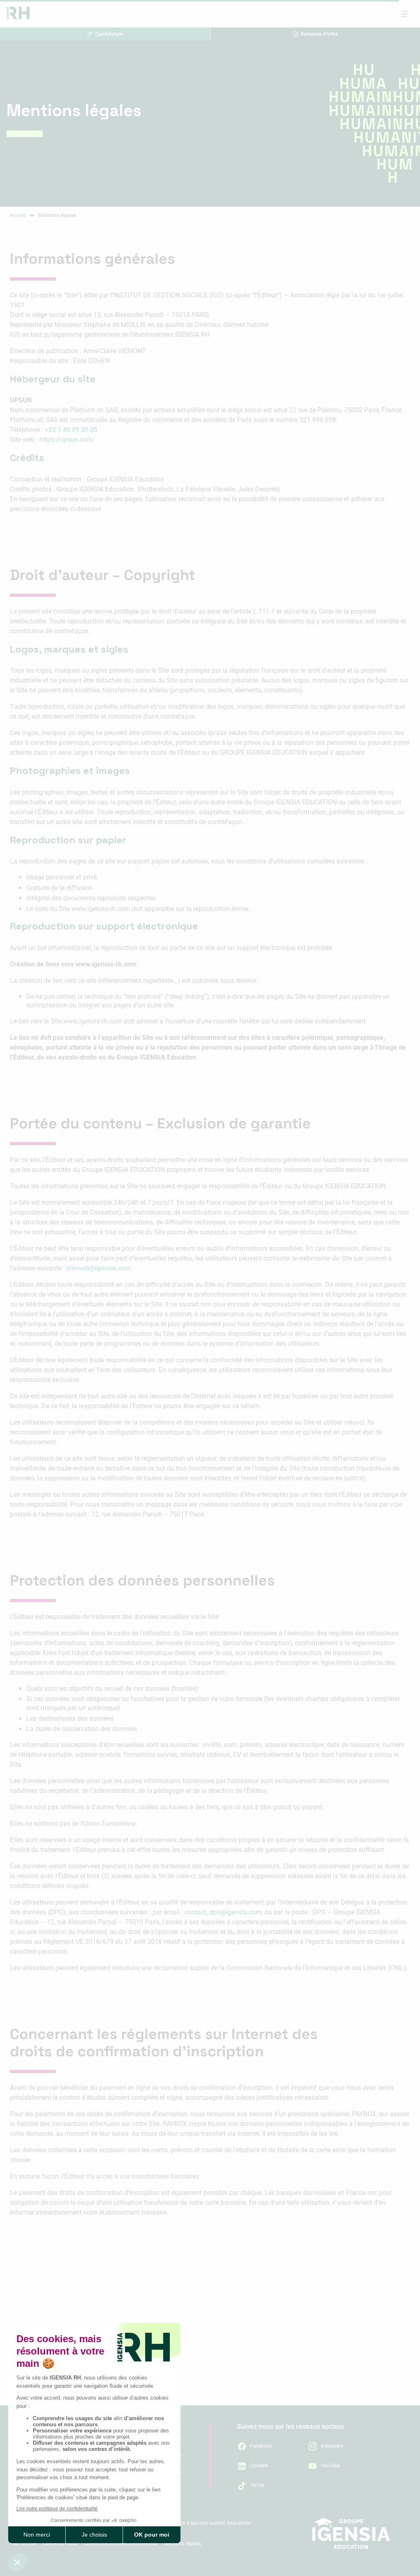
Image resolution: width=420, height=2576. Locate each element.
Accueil (18, 215)
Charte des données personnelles (121, 2544)
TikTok (257, 2485)
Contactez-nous (60, 2544)
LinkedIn (259, 2466)
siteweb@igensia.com (99, 1268)
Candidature (109, 34)
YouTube (330, 2466)
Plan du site (23, 2544)
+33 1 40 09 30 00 (71, 430)
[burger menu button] (405, 14)
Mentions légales (182, 2544)
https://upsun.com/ (67, 440)
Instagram (332, 2446)
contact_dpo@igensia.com (223, 1912)
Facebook (261, 2446)
